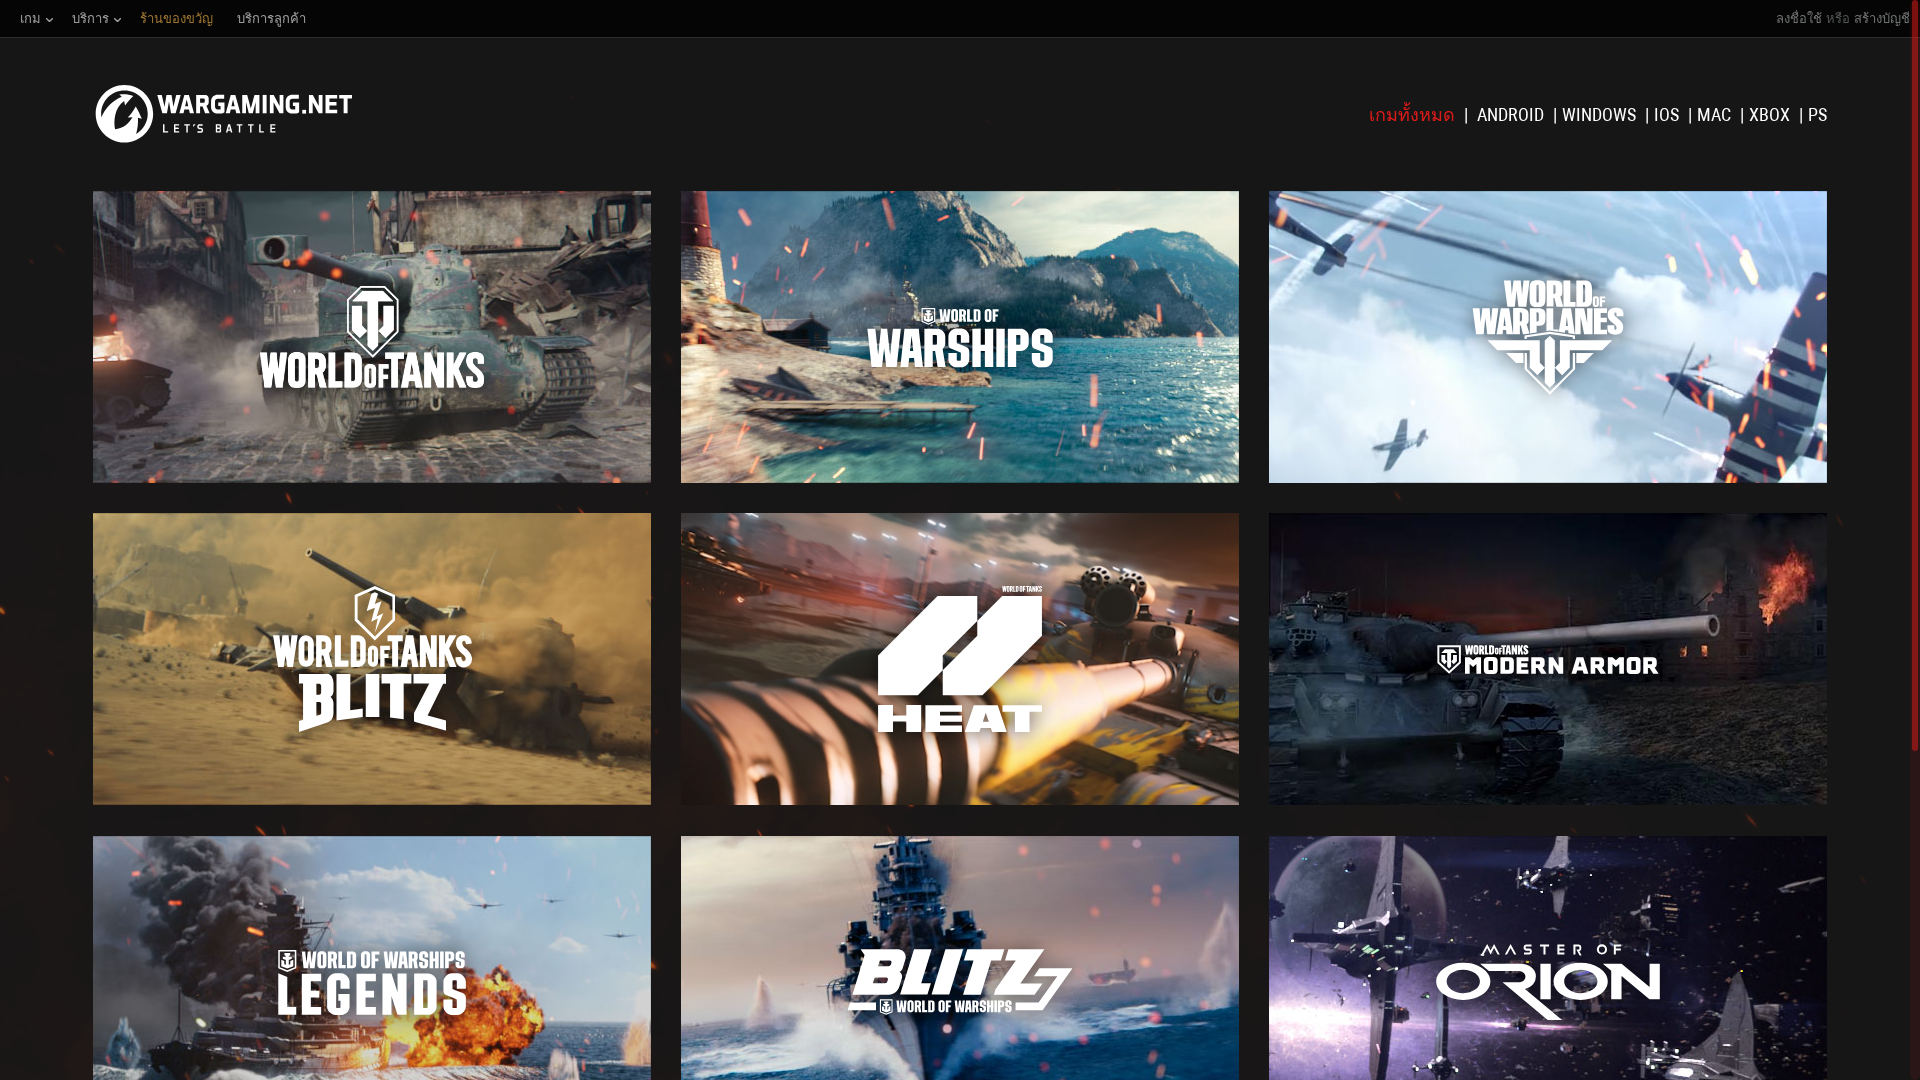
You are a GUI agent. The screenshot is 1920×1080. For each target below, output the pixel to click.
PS (1817, 114)
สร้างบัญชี (1882, 18)
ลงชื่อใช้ (1799, 18)
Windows (1601, 114)
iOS (1668, 114)
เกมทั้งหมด (1414, 114)
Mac (1716, 114)
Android (1512, 114)
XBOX (1771, 114)
